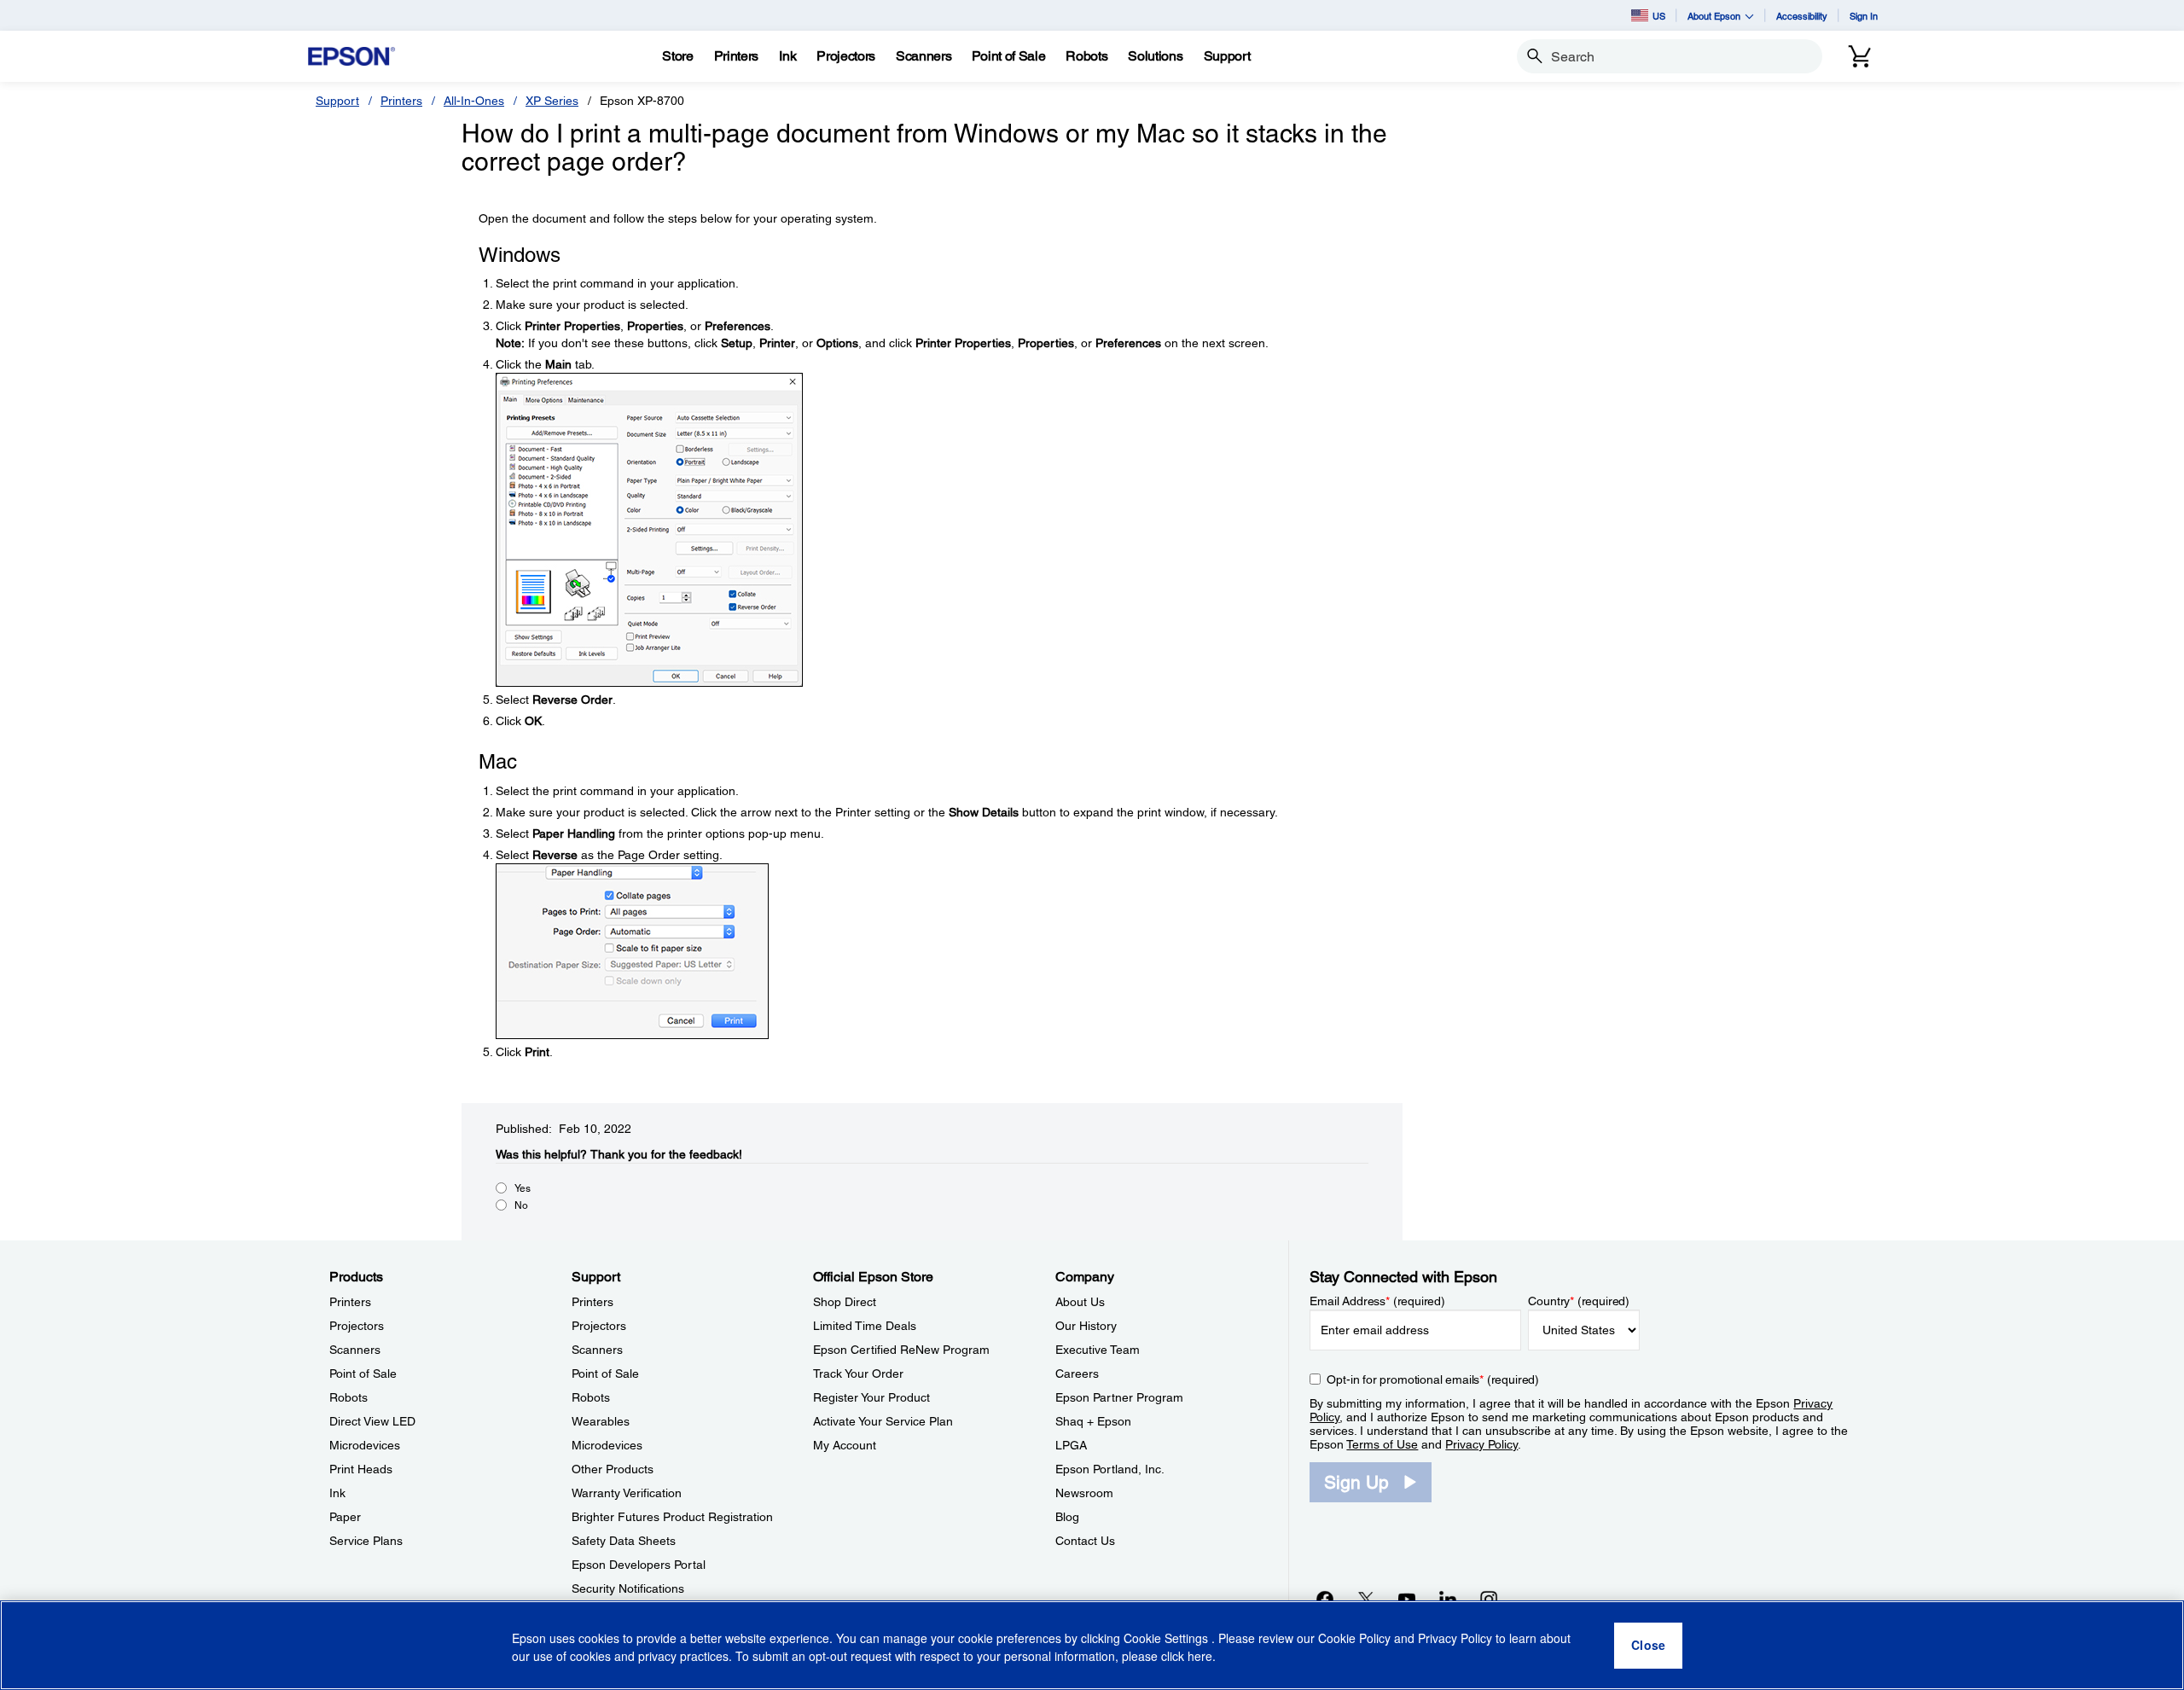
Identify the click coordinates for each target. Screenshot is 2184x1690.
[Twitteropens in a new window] (1366, 1599)
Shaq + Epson (1093, 1421)
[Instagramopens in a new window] (1489, 1599)
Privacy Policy (1481, 1444)
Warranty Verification (627, 1493)
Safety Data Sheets (624, 1541)
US (1659, 16)
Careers (1077, 1373)
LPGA (1071, 1445)
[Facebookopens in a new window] (1325, 1599)
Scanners (355, 1350)
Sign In (1864, 16)
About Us (1080, 1302)
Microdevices (365, 1445)
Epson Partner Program (1119, 1397)
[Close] (1648, 1646)
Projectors (357, 1326)
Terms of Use (1382, 1444)
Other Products (613, 1469)
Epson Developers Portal (639, 1565)
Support (337, 101)
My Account (845, 1445)
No (521, 1205)
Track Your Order (858, 1373)
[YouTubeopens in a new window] (1407, 1599)
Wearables (601, 1421)
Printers (401, 101)
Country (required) (1579, 1301)
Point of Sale (363, 1373)
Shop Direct (845, 1302)
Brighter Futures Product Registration (672, 1517)
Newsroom (1084, 1493)
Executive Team (1098, 1350)
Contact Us (1085, 1541)
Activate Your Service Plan (883, 1421)
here (1200, 1657)
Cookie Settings (1168, 1639)
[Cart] (1860, 56)
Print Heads (361, 1469)
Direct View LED (372, 1421)
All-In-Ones (474, 101)
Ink (337, 1493)
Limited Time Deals (865, 1326)
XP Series (552, 101)
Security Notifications (628, 1588)
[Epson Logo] (351, 57)
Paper (345, 1517)
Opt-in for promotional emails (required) (1433, 1379)
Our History (1086, 1326)
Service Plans (366, 1541)
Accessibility (1802, 16)
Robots (349, 1397)
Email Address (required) (1377, 1301)
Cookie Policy (1354, 1639)
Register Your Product (871, 1397)
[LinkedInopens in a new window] (1448, 1599)
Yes (523, 1188)
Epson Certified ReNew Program (901, 1350)
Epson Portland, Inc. (1110, 1469)
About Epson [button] (1714, 16)
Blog (1067, 1517)
